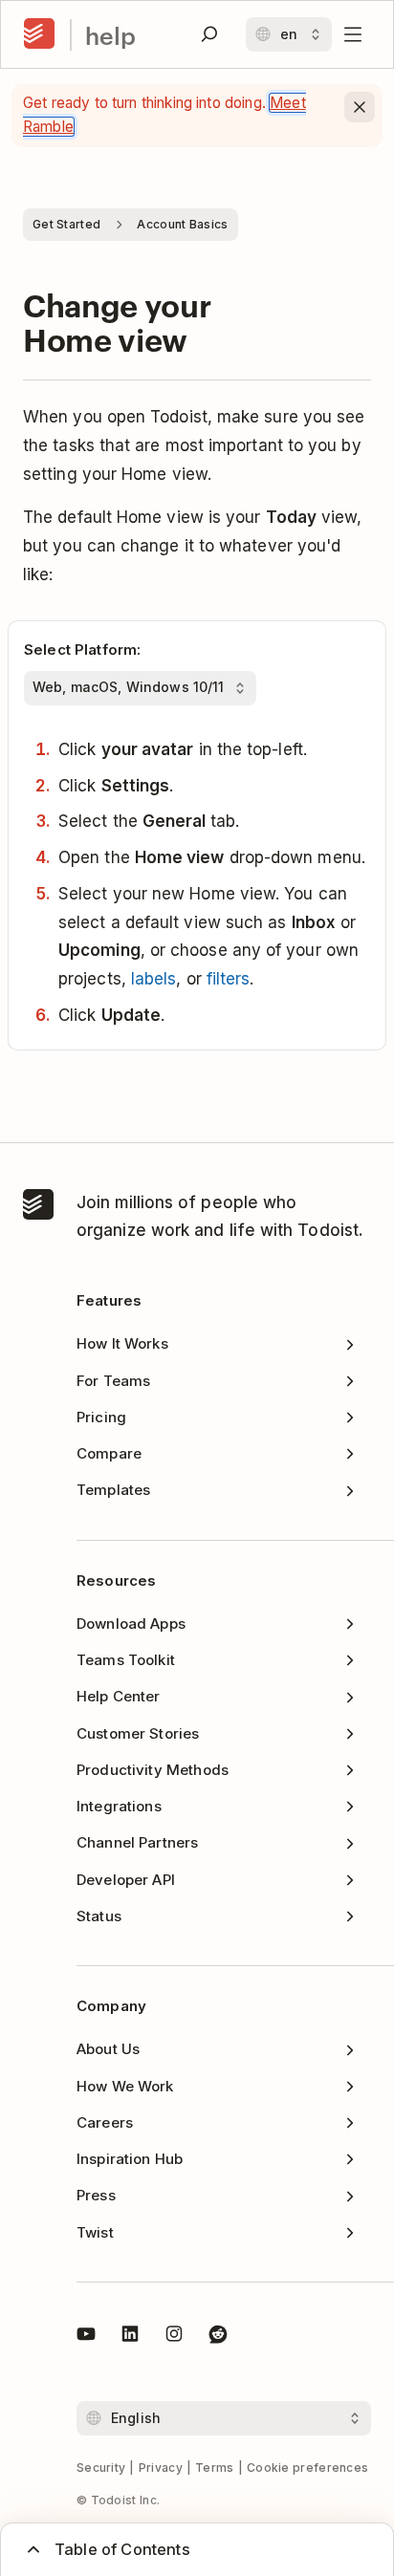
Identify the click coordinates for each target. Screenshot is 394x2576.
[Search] (209, 34)
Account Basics (182, 224)
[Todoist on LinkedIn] (130, 2337)
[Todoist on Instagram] (174, 2337)
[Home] (39, 34)
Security (101, 2468)
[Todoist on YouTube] (86, 2337)
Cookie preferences (307, 2468)
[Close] (360, 107)
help (110, 35)
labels (154, 979)
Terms (215, 2468)
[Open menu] (353, 34)
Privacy (161, 2468)
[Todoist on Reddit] (218, 2337)
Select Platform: (82, 649)
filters (229, 979)
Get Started (66, 224)
